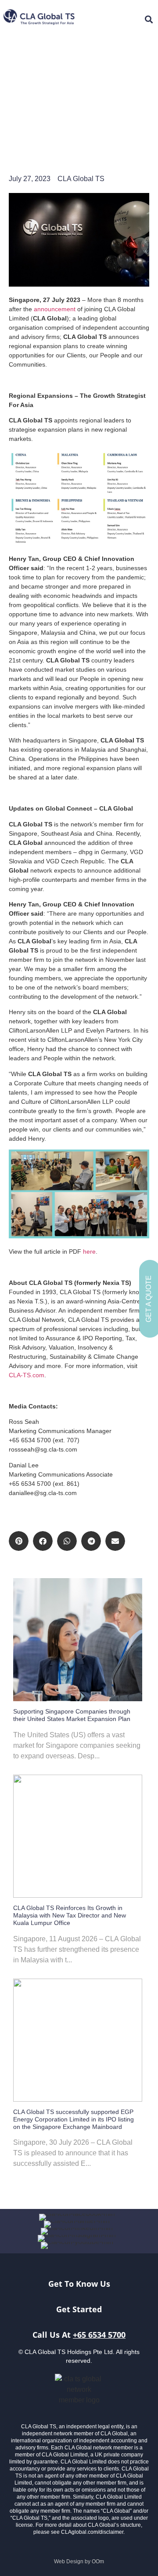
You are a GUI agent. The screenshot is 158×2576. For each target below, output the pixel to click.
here (89, 1252)
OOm (98, 2561)
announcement (55, 309)
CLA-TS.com (27, 1375)
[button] (19, 1541)
